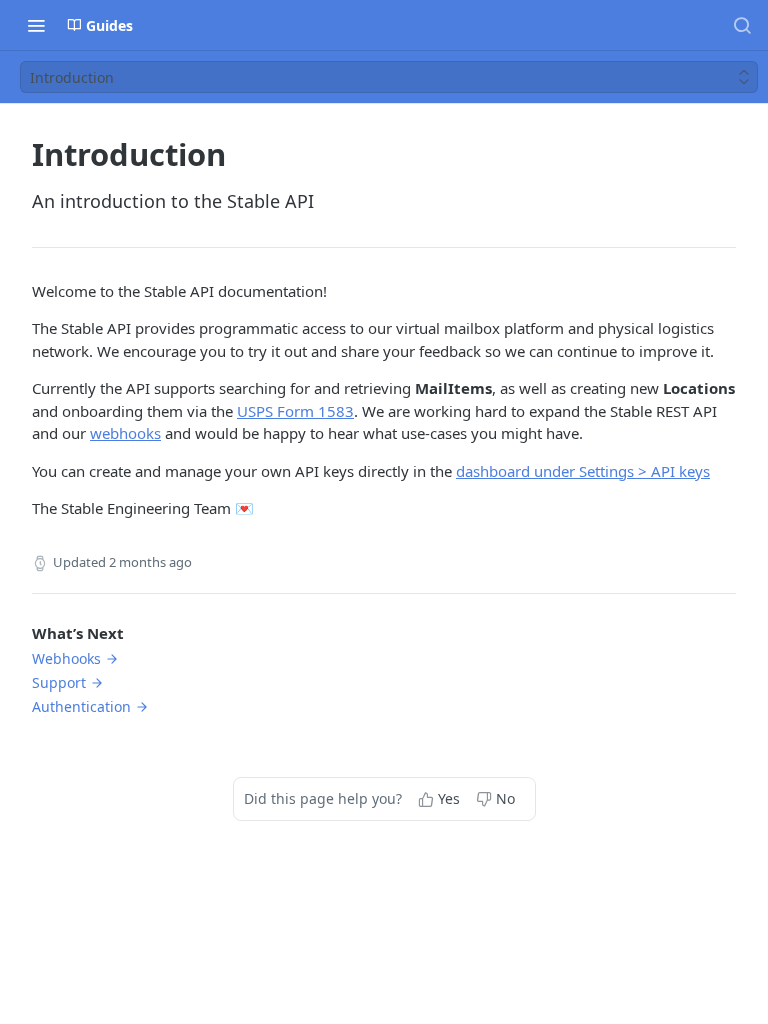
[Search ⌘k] (742, 25)
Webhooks (66, 658)
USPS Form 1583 (295, 411)
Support (59, 682)
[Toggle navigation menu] (36, 25)
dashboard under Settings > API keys (583, 471)
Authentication (81, 706)
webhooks (125, 433)
